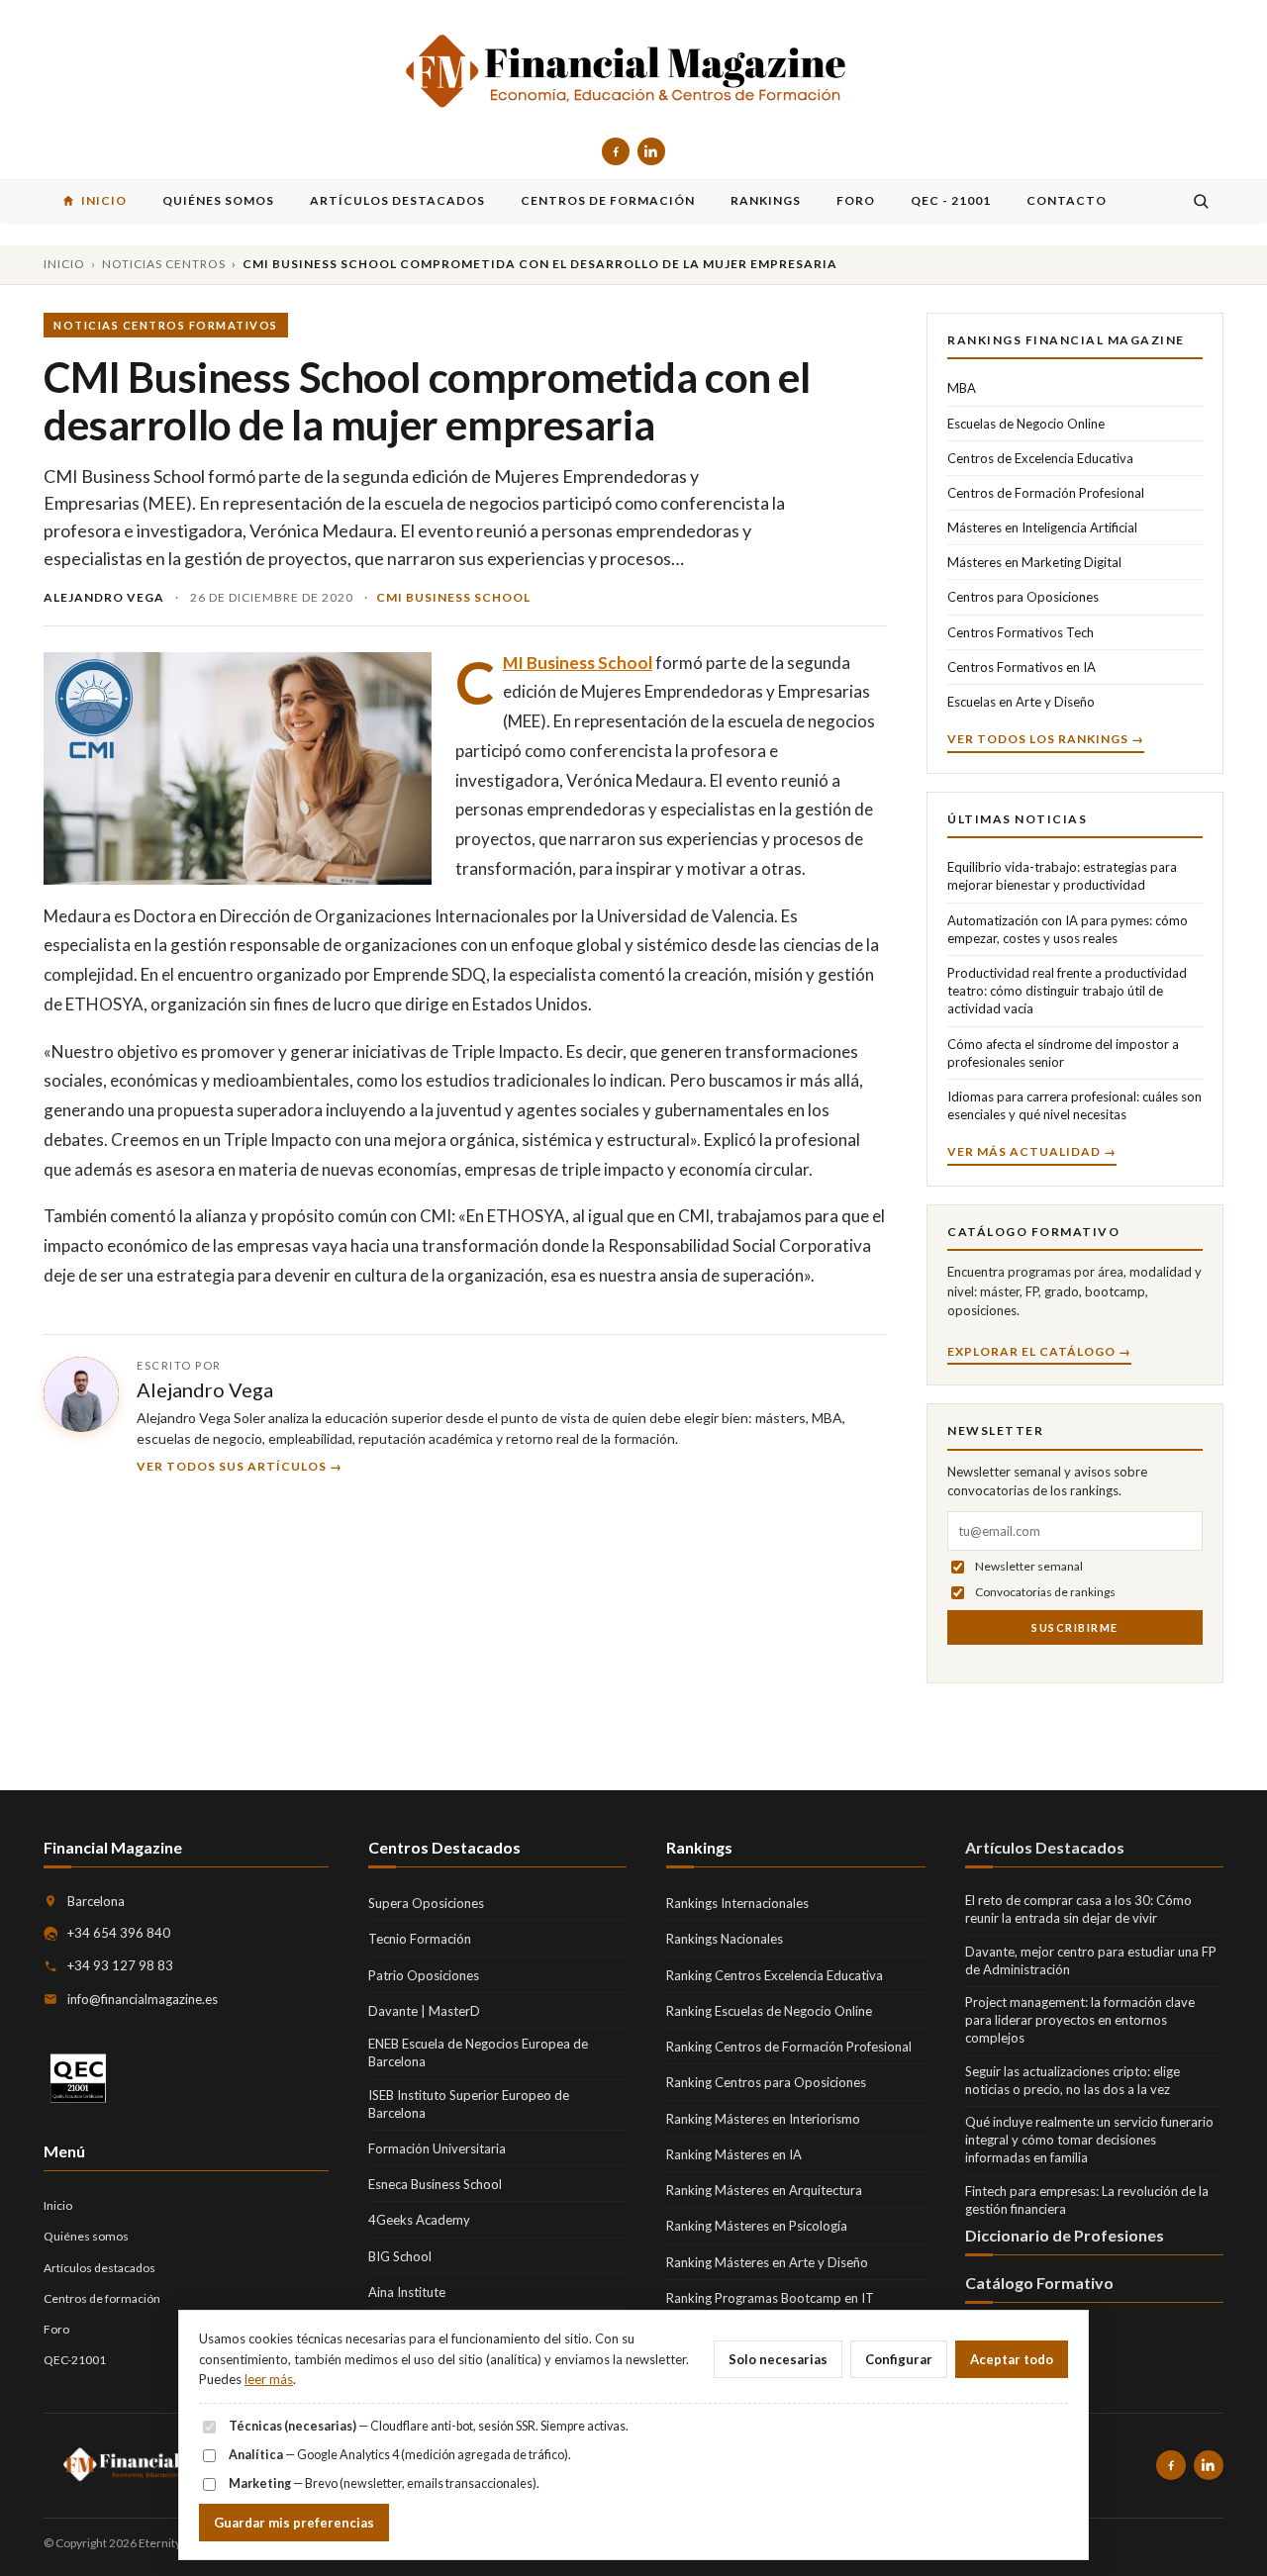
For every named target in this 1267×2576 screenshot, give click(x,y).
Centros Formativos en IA (1022, 667)
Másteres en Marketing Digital (1034, 562)
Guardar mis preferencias (294, 2523)
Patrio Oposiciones (424, 1975)
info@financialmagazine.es (143, 1999)
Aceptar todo (1012, 2359)
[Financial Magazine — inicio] (633, 73)
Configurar (899, 2359)
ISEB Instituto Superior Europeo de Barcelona (469, 2104)
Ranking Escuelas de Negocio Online (769, 2011)
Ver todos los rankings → (1046, 739)
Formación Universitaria (437, 2148)
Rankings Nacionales (725, 1939)
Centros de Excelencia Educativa (1040, 458)
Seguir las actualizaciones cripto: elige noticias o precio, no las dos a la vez (1072, 2080)
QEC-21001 (75, 2360)
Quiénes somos (86, 2236)
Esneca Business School (435, 2184)
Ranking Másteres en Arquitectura (764, 2190)
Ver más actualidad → (1032, 1151)
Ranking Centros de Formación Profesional (789, 2047)
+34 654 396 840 (119, 1933)
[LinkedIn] (651, 151)
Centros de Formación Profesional (1046, 493)
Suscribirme (1075, 1627)
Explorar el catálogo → (1039, 1351)
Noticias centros (164, 264)
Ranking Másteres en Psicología (757, 2226)
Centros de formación (102, 2298)
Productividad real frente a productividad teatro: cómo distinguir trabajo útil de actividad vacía (1067, 991)
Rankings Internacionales (737, 1903)
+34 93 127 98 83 (120, 1965)
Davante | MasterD (424, 2011)
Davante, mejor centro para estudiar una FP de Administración (1091, 1960)
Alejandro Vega (205, 1389)
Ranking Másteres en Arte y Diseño (767, 2262)
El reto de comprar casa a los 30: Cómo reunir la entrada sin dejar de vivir (1078, 1909)
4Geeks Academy (419, 2220)
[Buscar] (1201, 201)
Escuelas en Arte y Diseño (1021, 702)
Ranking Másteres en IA (734, 2154)
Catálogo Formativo (1039, 2283)
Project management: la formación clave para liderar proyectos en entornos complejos (1080, 2020)
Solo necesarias (778, 2359)
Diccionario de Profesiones (1065, 2235)
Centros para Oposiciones (1023, 597)
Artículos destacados (99, 2268)
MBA (962, 388)
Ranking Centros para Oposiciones (766, 2082)
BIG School (400, 2256)
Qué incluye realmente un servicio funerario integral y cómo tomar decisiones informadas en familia (1089, 2140)
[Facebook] (616, 151)
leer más (269, 2379)
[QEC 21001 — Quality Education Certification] (78, 2079)
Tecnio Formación (420, 1939)
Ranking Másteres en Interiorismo (763, 2119)
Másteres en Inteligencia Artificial (1042, 527)
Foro (56, 2329)
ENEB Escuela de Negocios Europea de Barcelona (478, 2052)
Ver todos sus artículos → (240, 1466)
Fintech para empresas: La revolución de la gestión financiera (1087, 2200)
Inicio (64, 264)
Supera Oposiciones (426, 1903)
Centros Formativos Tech (1021, 632)
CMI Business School (453, 597)
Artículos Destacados (1045, 1847)
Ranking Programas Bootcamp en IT (770, 2298)
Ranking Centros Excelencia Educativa (775, 1975)
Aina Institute (407, 2292)
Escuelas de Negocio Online (1026, 424)
